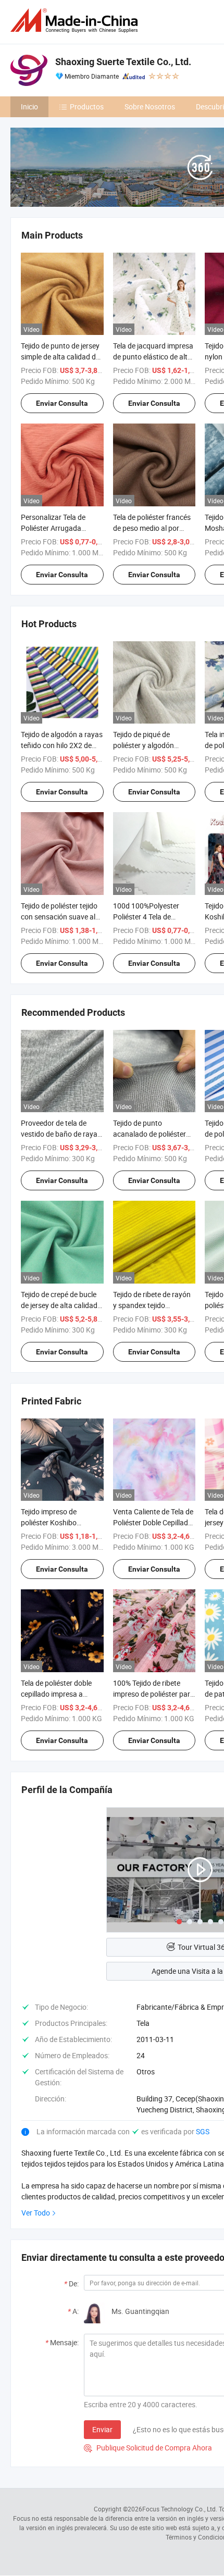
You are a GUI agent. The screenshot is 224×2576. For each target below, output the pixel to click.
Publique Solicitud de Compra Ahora (148, 2448)
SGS (203, 2131)
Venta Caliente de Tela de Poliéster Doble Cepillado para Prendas (153, 1522)
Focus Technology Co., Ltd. (180, 2509)
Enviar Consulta (62, 403)
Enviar (102, 2429)
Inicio (29, 107)
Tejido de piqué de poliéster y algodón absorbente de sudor (146, 745)
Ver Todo (36, 2213)
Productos (87, 107)
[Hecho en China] (76, 21)
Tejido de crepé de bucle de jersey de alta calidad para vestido (59, 1305)
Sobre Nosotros (150, 107)
